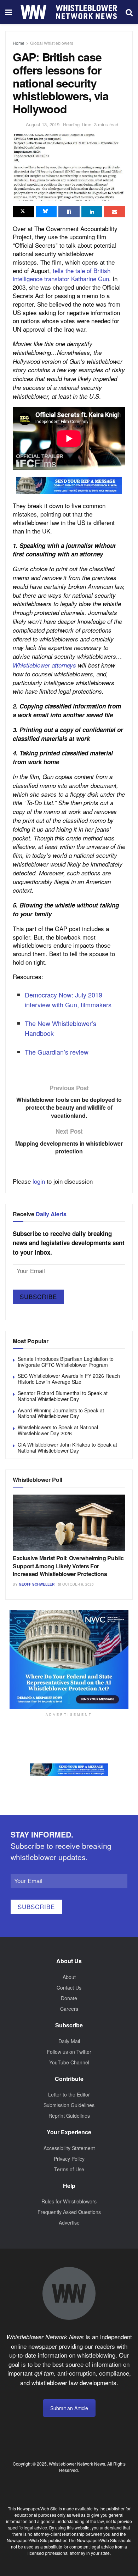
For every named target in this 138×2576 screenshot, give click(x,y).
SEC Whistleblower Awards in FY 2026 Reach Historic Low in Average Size (69, 1379)
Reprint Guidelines (69, 2116)
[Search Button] (129, 12)
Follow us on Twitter (69, 2052)
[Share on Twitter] (23, 212)
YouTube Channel (69, 2062)
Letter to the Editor (69, 2094)
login (39, 1181)
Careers (69, 2009)
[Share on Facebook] (69, 212)
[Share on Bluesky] (46, 212)
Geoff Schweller (37, 1584)
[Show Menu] (9, 12)
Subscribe (38, 1296)
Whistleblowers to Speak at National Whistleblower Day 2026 (58, 1430)
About (69, 1977)
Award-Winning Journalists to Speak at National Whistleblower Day (61, 1413)
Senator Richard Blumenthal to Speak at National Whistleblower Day (63, 1396)
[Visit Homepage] (69, 12)
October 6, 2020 (77, 1584)
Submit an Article (69, 2408)
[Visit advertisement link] (69, 485)
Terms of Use (69, 2169)
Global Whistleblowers (52, 43)
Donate (69, 1998)
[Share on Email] (115, 212)
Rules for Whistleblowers (69, 2201)
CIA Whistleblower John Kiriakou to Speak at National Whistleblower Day (67, 1447)
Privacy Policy (69, 2159)
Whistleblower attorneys (44, 665)
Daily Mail (69, 2041)
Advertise (69, 2222)
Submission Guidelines (69, 2105)
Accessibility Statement (69, 2148)
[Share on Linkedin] (92, 212)
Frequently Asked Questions (69, 2212)
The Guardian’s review (57, 1052)
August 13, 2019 (43, 124)
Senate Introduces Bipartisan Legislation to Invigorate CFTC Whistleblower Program (66, 1362)
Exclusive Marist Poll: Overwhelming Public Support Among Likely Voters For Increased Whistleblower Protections (68, 1566)
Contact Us (69, 1987)
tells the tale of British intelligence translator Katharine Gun (62, 275)
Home (19, 43)
